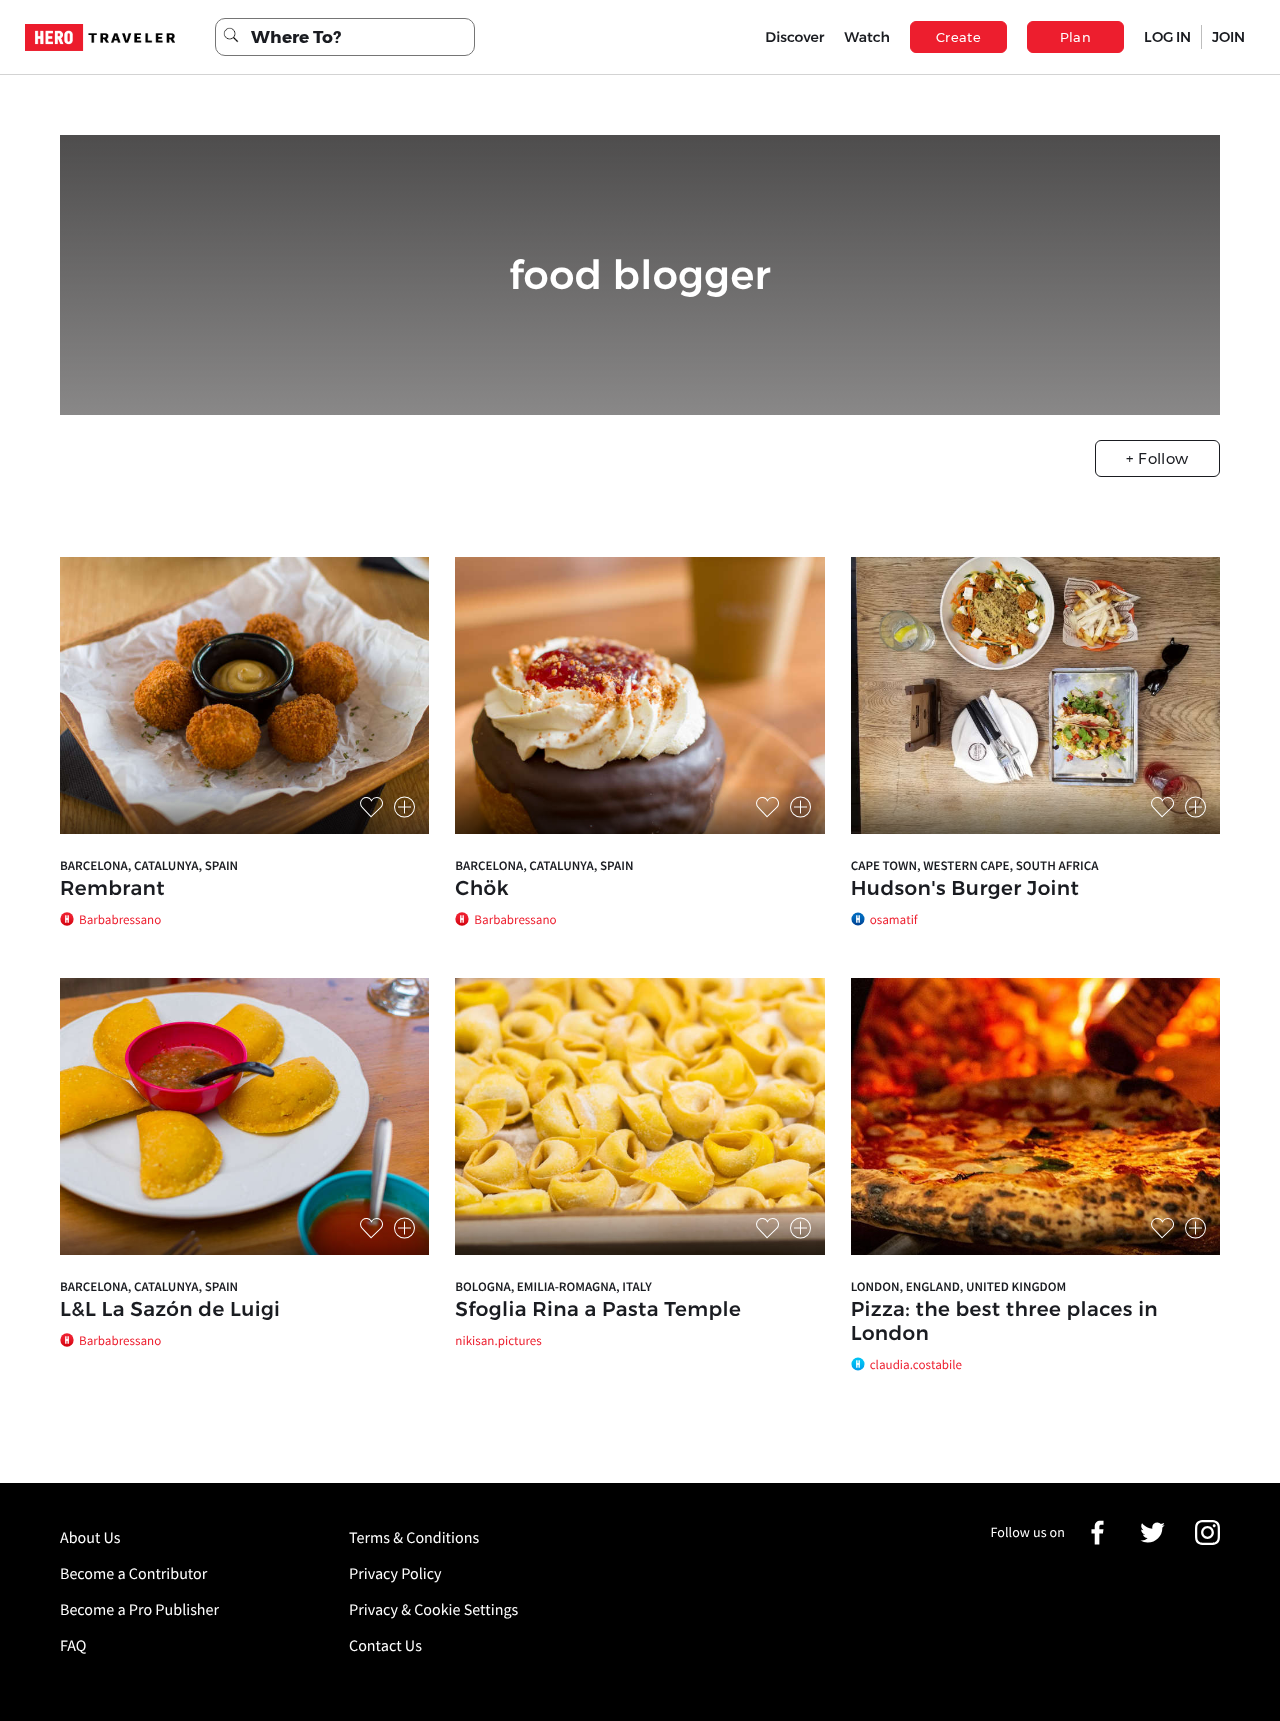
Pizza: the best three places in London (1004, 1322)
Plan (1076, 37)
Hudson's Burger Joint (965, 889)
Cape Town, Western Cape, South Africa (975, 865)
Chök (482, 889)
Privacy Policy (395, 1574)
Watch (867, 37)
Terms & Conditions (414, 1538)
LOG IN (1167, 37)
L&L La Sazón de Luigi (170, 1310)
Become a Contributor (133, 1574)
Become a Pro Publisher (139, 1610)
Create (958, 37)
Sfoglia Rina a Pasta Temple (598, 1310)
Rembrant (112, 889)
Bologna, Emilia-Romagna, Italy (553, 1286)
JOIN (1228, 37)
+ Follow (1157, 458)
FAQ (73, 1646)
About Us (90, 1538)
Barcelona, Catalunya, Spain (149, 865)
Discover (794, 37)
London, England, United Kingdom (959, 1286)
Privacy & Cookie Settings (433, 1610)
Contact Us (385, 1646)
